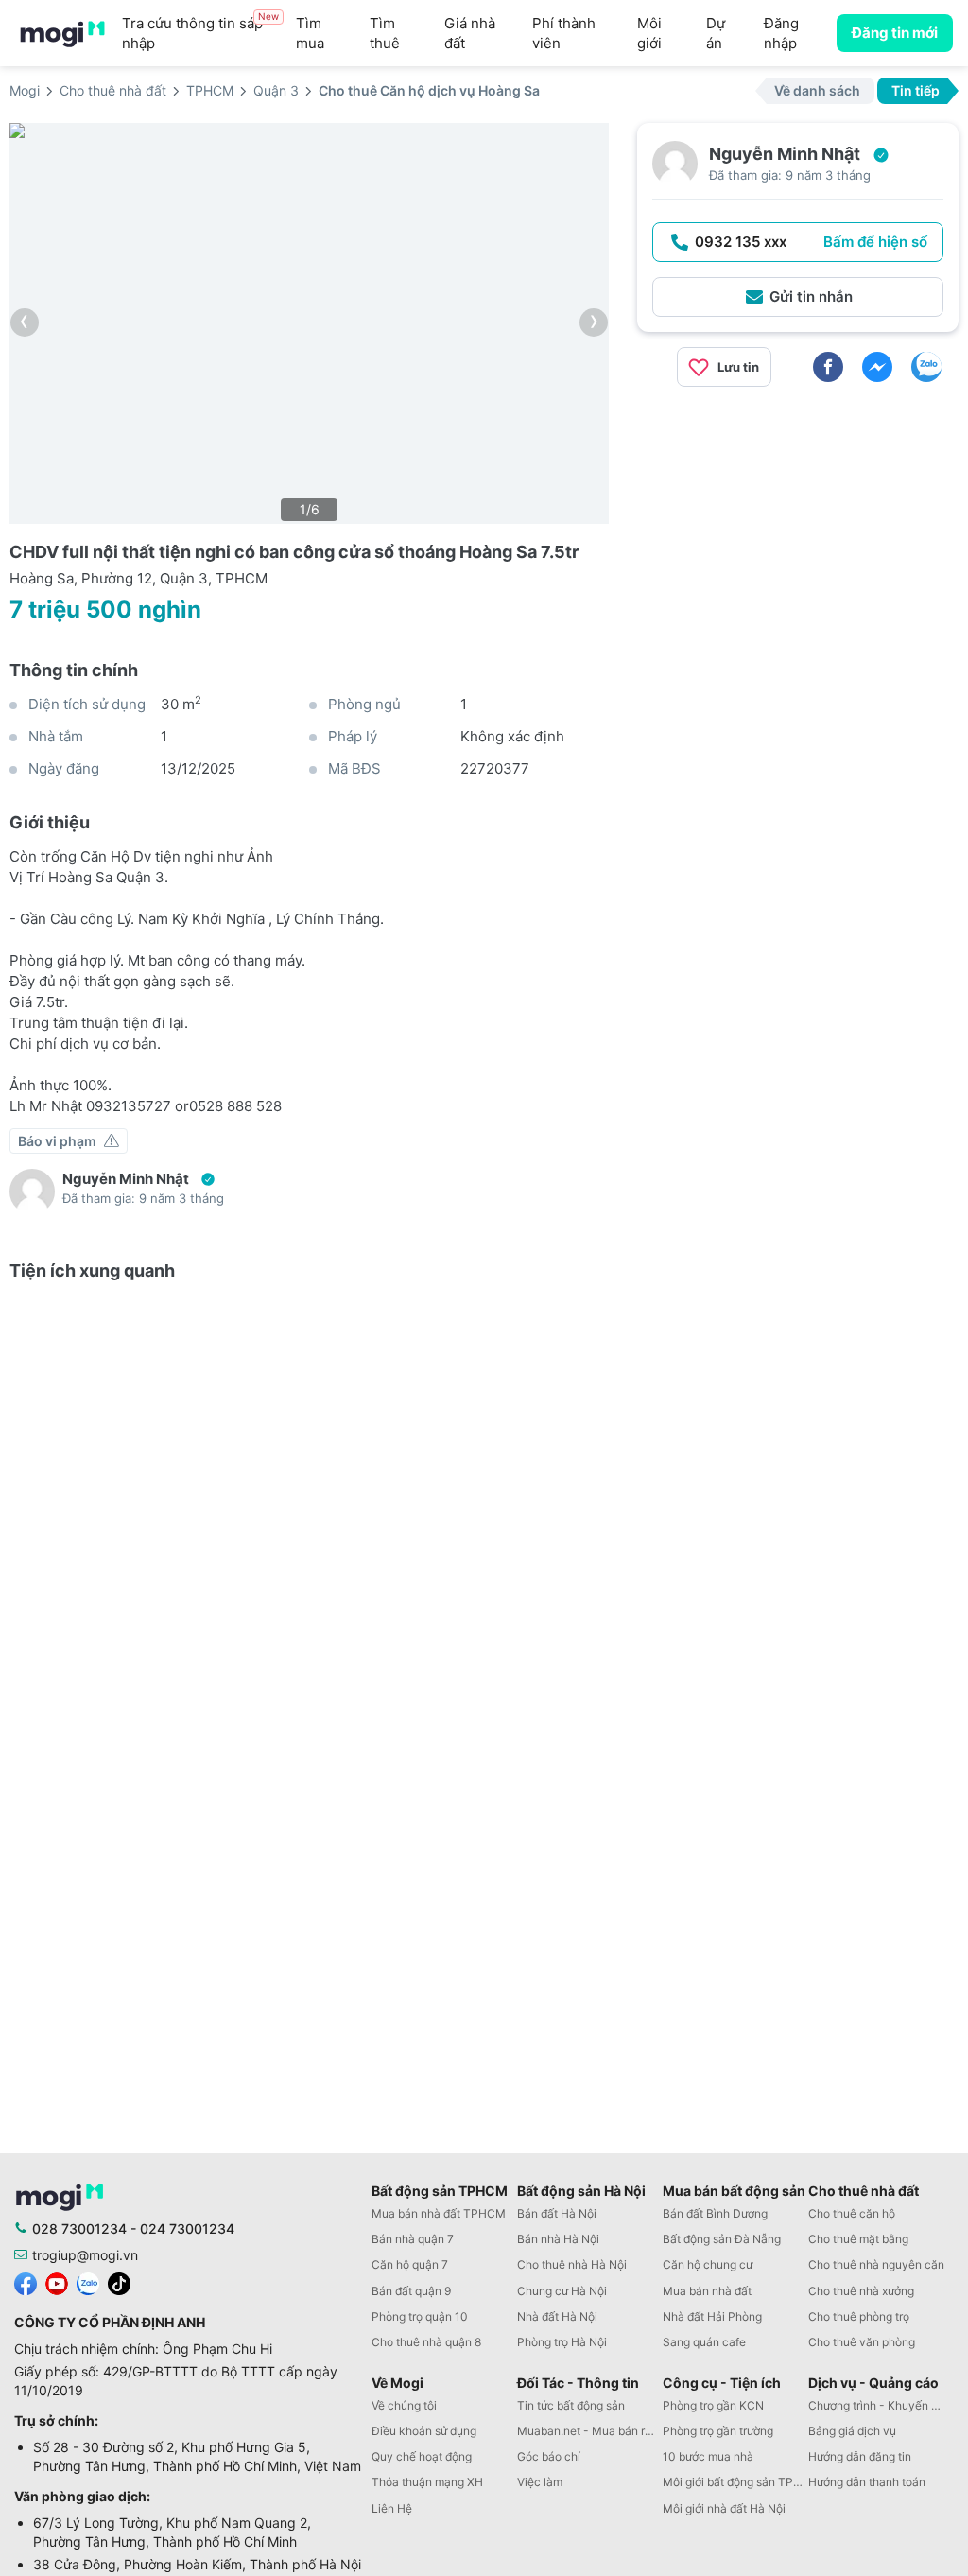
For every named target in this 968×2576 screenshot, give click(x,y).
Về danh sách (817, 90)
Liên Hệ (392, 2508)
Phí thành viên (564, 33)
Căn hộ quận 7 (410, 2264)
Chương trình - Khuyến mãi (879, 2405)
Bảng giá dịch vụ (852, 2431)
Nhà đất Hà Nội (557, 2316)
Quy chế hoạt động (422, 2456)
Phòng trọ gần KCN (713, 2405)
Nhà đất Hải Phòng (712, 2316)
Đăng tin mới (895, 33)
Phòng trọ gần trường (718, 2431)
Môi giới (649, 33)
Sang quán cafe (704, 2342)
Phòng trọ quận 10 (420, 2316)
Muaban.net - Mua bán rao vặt (590, 2431)
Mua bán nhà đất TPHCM (439, 2213)
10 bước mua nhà (708, 2456)
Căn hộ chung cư (708, 2264)
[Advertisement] (798, 534)
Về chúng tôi (404, 2405)
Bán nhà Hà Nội (558, 2239)
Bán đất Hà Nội (557, 2213)
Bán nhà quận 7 (413, 2239)
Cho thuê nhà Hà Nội (572, 2264)
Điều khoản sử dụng (424, 2431)
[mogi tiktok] (119, 2282)
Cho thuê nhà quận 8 (426, 2342)
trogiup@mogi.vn (85, 2255)
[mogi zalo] (88, 2282)
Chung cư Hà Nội (562, 2291)
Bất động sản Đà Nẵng (722, 2239)
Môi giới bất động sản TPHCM (735, 2482)
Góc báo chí (549, 2456)
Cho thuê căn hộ (852, 2213)
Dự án (716, 33)
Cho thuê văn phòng (862, 2342)
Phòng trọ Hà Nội (562, 2342)
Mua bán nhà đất (707, 2291)
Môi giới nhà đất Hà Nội (724, 2508)
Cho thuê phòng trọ (859, 2316)
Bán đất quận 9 (411, 2291)
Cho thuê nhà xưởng (861, 2291)
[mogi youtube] (57, 2282)
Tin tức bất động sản (571, 2405)
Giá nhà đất (470, 33)
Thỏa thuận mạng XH (427, 2482)
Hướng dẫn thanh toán (867, 2482)
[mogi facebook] (26, 2282)
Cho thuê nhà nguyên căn (876, 2264)
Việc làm (540, 2482)
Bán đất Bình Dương (715, 2213)
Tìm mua (310, 33)
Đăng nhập (781, 33)
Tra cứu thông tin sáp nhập (200, 33)
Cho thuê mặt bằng (858, 2239)
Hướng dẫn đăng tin (860, 2456)
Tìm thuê (385, 33)
